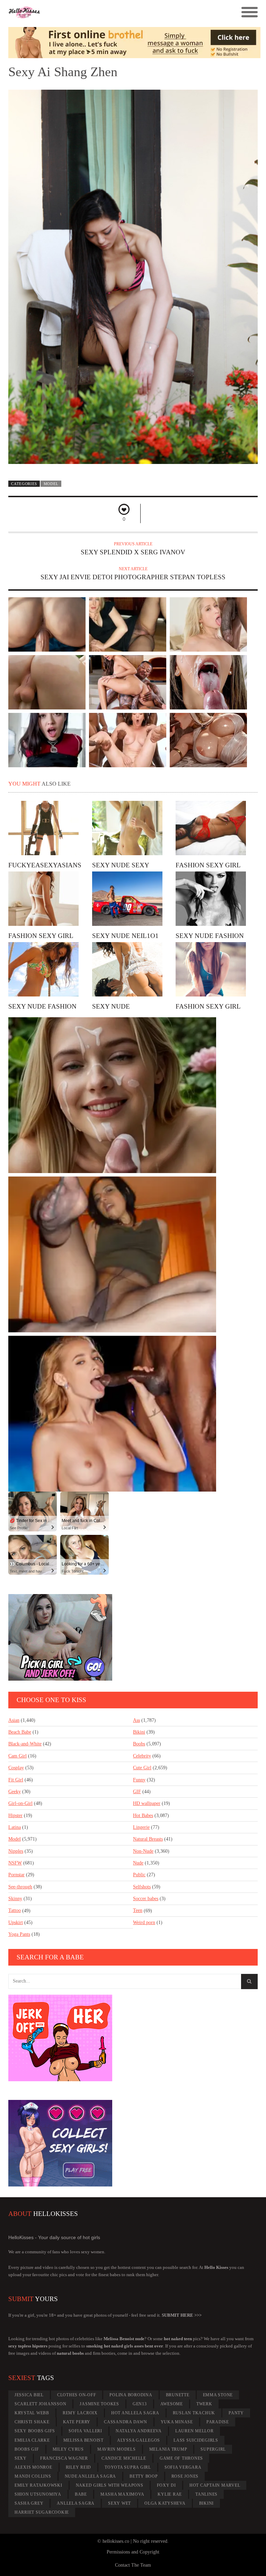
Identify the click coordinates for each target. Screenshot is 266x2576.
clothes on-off (77, 2395)
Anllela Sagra (76, 2503)
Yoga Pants (19, 1934)
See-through (20, 1887)
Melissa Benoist (83, 2440)
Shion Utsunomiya (38, 2494)
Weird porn (144, 1922)
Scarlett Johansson (41, 2404)
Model (51, 484)
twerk (204, 2404)
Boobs (139, 1744)
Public (139, 1875)
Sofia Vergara (183, 2467)
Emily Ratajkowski (38, 2485)
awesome (172, 2404)
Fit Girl (16, 1780)
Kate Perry (77, 2422)
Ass (136, 1720)
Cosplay (16, 1768)
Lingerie (141, 1827)
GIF (137, 1792)
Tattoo (15, 1910)
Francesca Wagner (64, 2458)
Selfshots (142, 1887)
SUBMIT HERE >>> (182, 2315)
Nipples (16, 1851)
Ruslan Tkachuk (194, 2413)
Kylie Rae (170, 2494)
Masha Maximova (122, 2494)
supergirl (213, 2449)
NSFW (15, 1863)
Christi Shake (32, 2422)
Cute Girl (142, 1768)
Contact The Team (133, 2565)
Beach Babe (20, 1732)
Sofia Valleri (85, 2431)
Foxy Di (166, 2485)
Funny (139, 1780)
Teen (138, 1910)
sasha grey (29, 2503)
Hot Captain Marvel (215, 2485)
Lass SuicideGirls (196, 2440)
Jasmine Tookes (99, 2404)
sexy (21, 2458)
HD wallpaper (147, 1803)
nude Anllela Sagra (91, 2476)
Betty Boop (144, 2476)
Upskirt (16, 1922)
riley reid (79, 2467)
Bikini (139, 1732)
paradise (218, 2422)
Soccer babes (146, 1899)
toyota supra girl (128, 2467)
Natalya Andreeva (139, 2431)
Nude (138, 1863)
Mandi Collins (33, 2476)
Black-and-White (25, 1744)
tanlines (206, 2494)
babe (81, 2494)
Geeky (15, 1792)
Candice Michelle (124, 2458)
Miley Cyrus (68, 2449)
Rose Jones (185, 2476)
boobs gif (27, 2449)
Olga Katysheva (165, 2503)
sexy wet (119, 2503)
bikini (207, 2503)
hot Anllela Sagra (135, 2413)
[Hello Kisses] (102, 12)
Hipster (15, 1815)
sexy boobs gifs (35, 2431)
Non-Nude (143, 1851)
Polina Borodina (131, 2395)
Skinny (15, 1899)
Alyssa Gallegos (139, 2440)
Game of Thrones (181, 2458)
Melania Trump (168, 2449)
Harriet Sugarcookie (42, 2512)
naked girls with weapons (110, 2485)
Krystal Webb (32, 2413)
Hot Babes (143, 1815)
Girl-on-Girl (20, 1803)
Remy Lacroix (80, 2413)
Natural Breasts (148, 1839)
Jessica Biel (29, 2395)
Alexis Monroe (33, 2467)
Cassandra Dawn (126, 2422)
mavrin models (117, 2449)
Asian (14, 1720)
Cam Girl (17, 1756)
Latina (15, 1827)
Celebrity (142, 1756)
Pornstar (16, 1875)
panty (236, 2413)
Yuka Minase (177, 2422)
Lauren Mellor (194, 2431)
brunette (178, 2395)
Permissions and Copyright (133, 2552)
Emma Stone (218, 2395)
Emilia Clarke (32, 2440)
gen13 (140, 2404)
